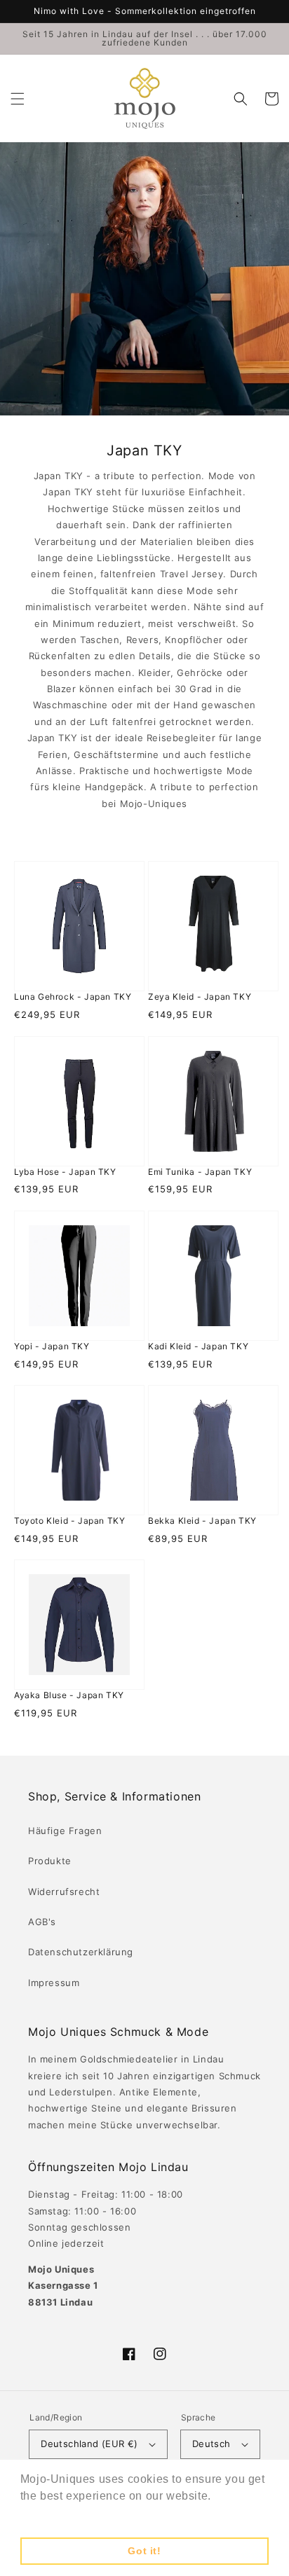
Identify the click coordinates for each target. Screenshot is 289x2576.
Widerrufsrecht (64, 1892)
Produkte (50, 1861)
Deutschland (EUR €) (89, 2444)
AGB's (42, 1922)
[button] (18, 99)
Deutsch (211, 2444)
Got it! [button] (144, 2551)
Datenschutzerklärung (81, 1952)
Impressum (54, 1983)
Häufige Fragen (65, 1831)
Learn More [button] (53, 2515)
